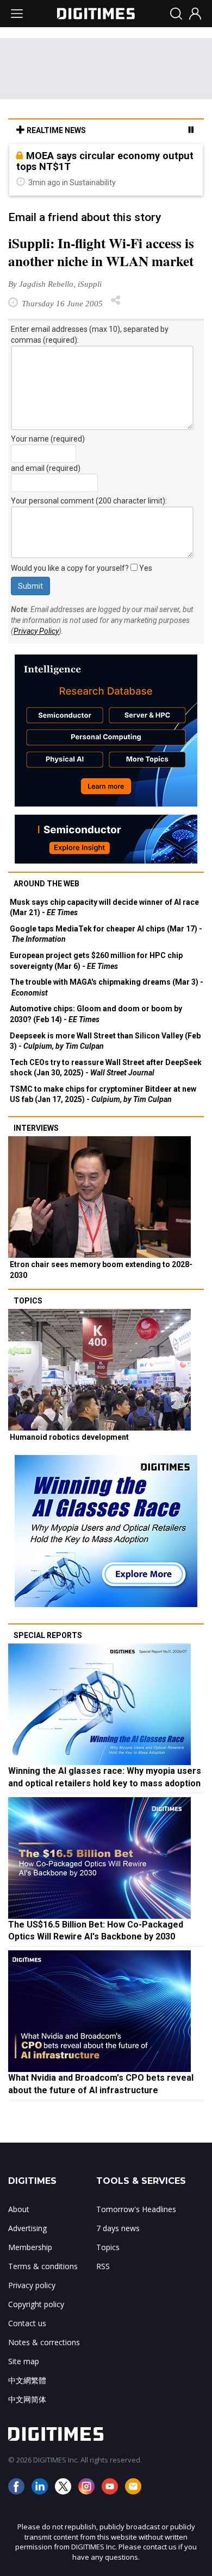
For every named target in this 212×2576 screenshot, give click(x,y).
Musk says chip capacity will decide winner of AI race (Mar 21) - (104, 908)
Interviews (36, 1128)
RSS (103, 2266)
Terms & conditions (43, 2266)
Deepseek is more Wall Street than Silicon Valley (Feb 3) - (105, 1041)
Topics (28, 1301)
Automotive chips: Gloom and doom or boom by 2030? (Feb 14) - (96, 1014)
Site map (24, 2361)
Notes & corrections (44, 2342)
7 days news (118, 2228)
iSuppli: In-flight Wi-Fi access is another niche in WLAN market (101, 252)
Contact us (27, 2323)
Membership (30, 2247)
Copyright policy (36, 2304)
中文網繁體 (27, 2380)
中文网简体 (27, 2399)
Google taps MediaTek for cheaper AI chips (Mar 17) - (106, 934)
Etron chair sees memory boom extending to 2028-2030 (101, 1270)
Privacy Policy (36, 631)
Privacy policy (32, 2285)
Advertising (27, 2228)
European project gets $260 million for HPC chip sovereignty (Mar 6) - (96, 961)
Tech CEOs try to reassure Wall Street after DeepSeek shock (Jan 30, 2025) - (106, 1068)
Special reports (48, 1635)
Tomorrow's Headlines (136, 2209)
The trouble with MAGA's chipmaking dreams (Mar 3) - (107, 987)
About (19, 2209)
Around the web (46, 884)
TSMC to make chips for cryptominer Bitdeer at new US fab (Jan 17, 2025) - (103, 1094)
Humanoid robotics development (69, 1437)
